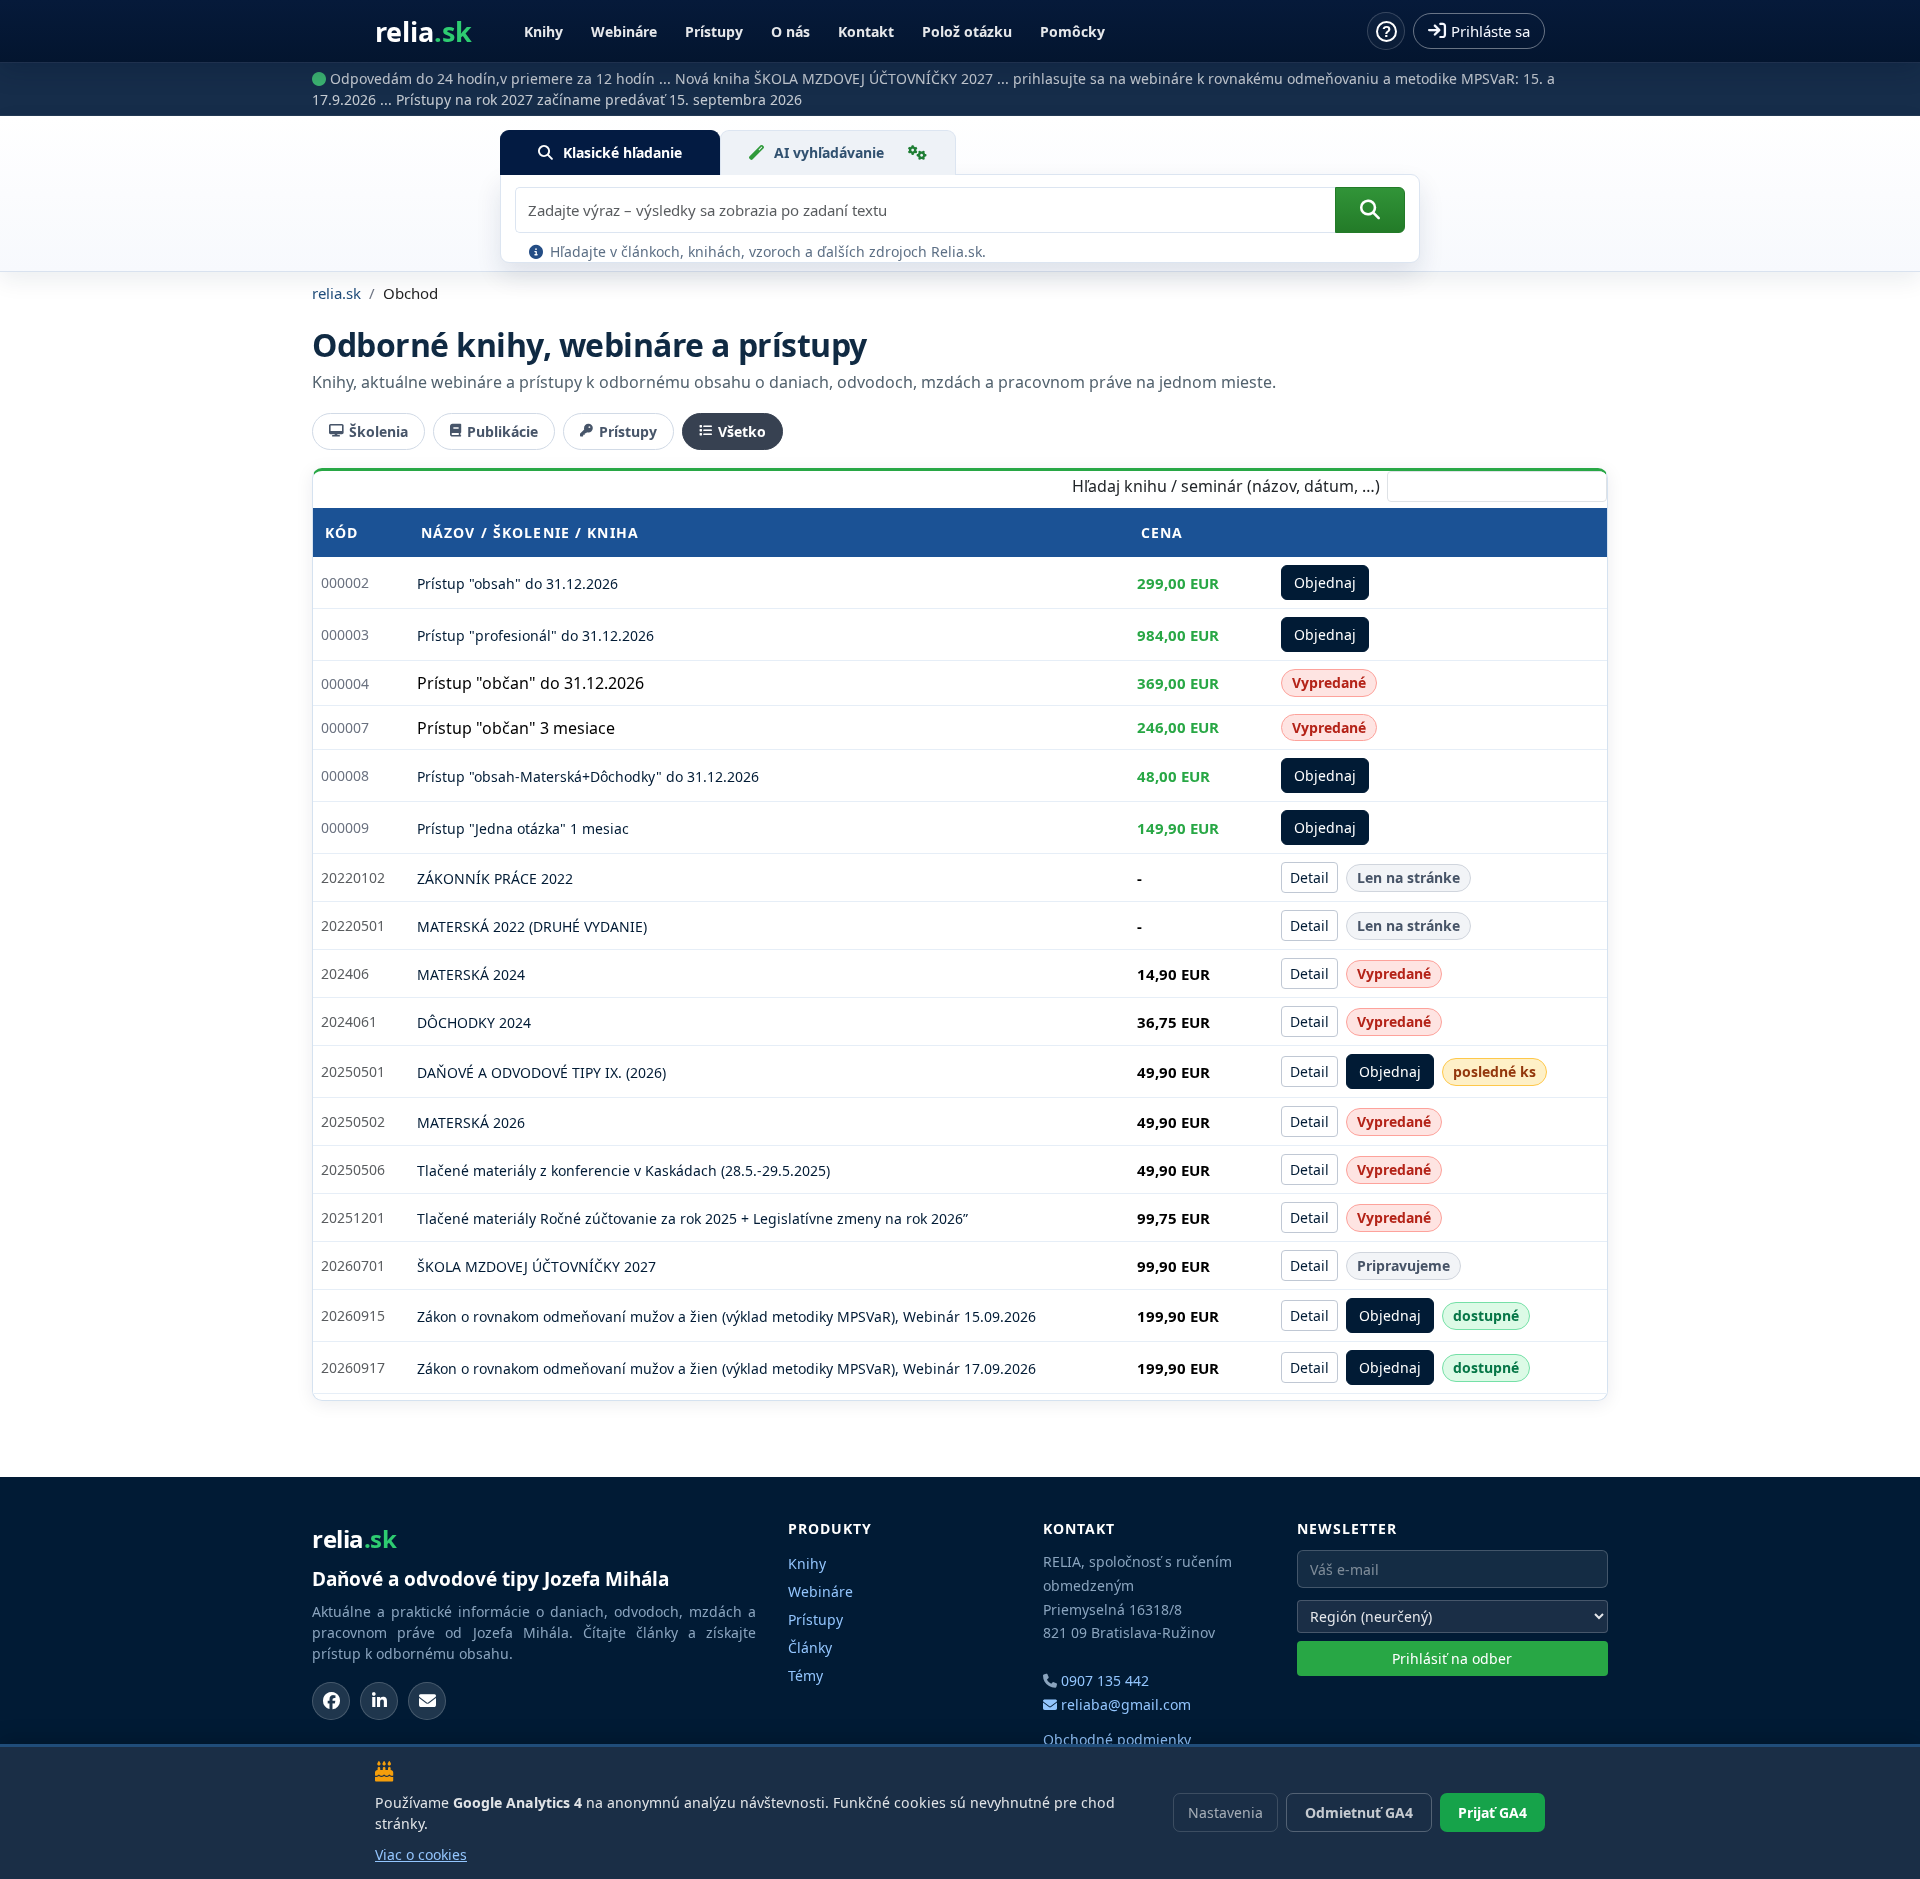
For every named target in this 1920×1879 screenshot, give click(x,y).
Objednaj (1325, 582)
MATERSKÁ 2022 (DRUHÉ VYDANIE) (532, 926)
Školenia (378, 431)
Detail (1309, 877)
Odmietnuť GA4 (1359, 1812)
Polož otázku (967, 31)
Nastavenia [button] (1225, 1812)
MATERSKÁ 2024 (471, 974)
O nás (790, 31)
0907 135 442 (1105, 1680)
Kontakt (866, 31)
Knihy (543, 31)
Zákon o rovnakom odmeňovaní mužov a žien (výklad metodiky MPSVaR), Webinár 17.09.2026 (726, 1368)
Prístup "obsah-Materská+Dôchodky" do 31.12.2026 (588, 776)
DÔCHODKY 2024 (474, 1022)
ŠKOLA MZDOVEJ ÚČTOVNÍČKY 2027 (536, 1266)
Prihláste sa (1490, 31)
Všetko (742, 431)
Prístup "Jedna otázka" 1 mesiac (523, 828)
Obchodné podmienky (1117, 1739)
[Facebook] (331, 1701)
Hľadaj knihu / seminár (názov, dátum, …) (1226, 486)
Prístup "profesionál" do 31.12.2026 (535, 635)
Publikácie (502, 431)
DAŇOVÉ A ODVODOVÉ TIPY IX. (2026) (541, 1072)
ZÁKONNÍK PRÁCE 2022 (495, 878)
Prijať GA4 (1492, 1812)
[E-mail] (427, 1701)
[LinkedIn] (379, 1701)
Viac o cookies (421, 1854)
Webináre (624, 31)
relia (423, 31)
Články (810, 1647)
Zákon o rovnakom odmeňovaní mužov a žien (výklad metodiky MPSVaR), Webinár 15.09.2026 (726, 1316)
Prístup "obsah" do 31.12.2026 (517, 583)
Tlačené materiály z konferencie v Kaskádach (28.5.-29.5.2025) (623, 1170)
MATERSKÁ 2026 (471, 1122)
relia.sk (336, 293)
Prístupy (714, 31)
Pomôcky (1072, 31)
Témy (805, 1675)
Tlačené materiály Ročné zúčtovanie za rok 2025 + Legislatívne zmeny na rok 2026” (692, 1218)
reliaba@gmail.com (1124, 1704)
